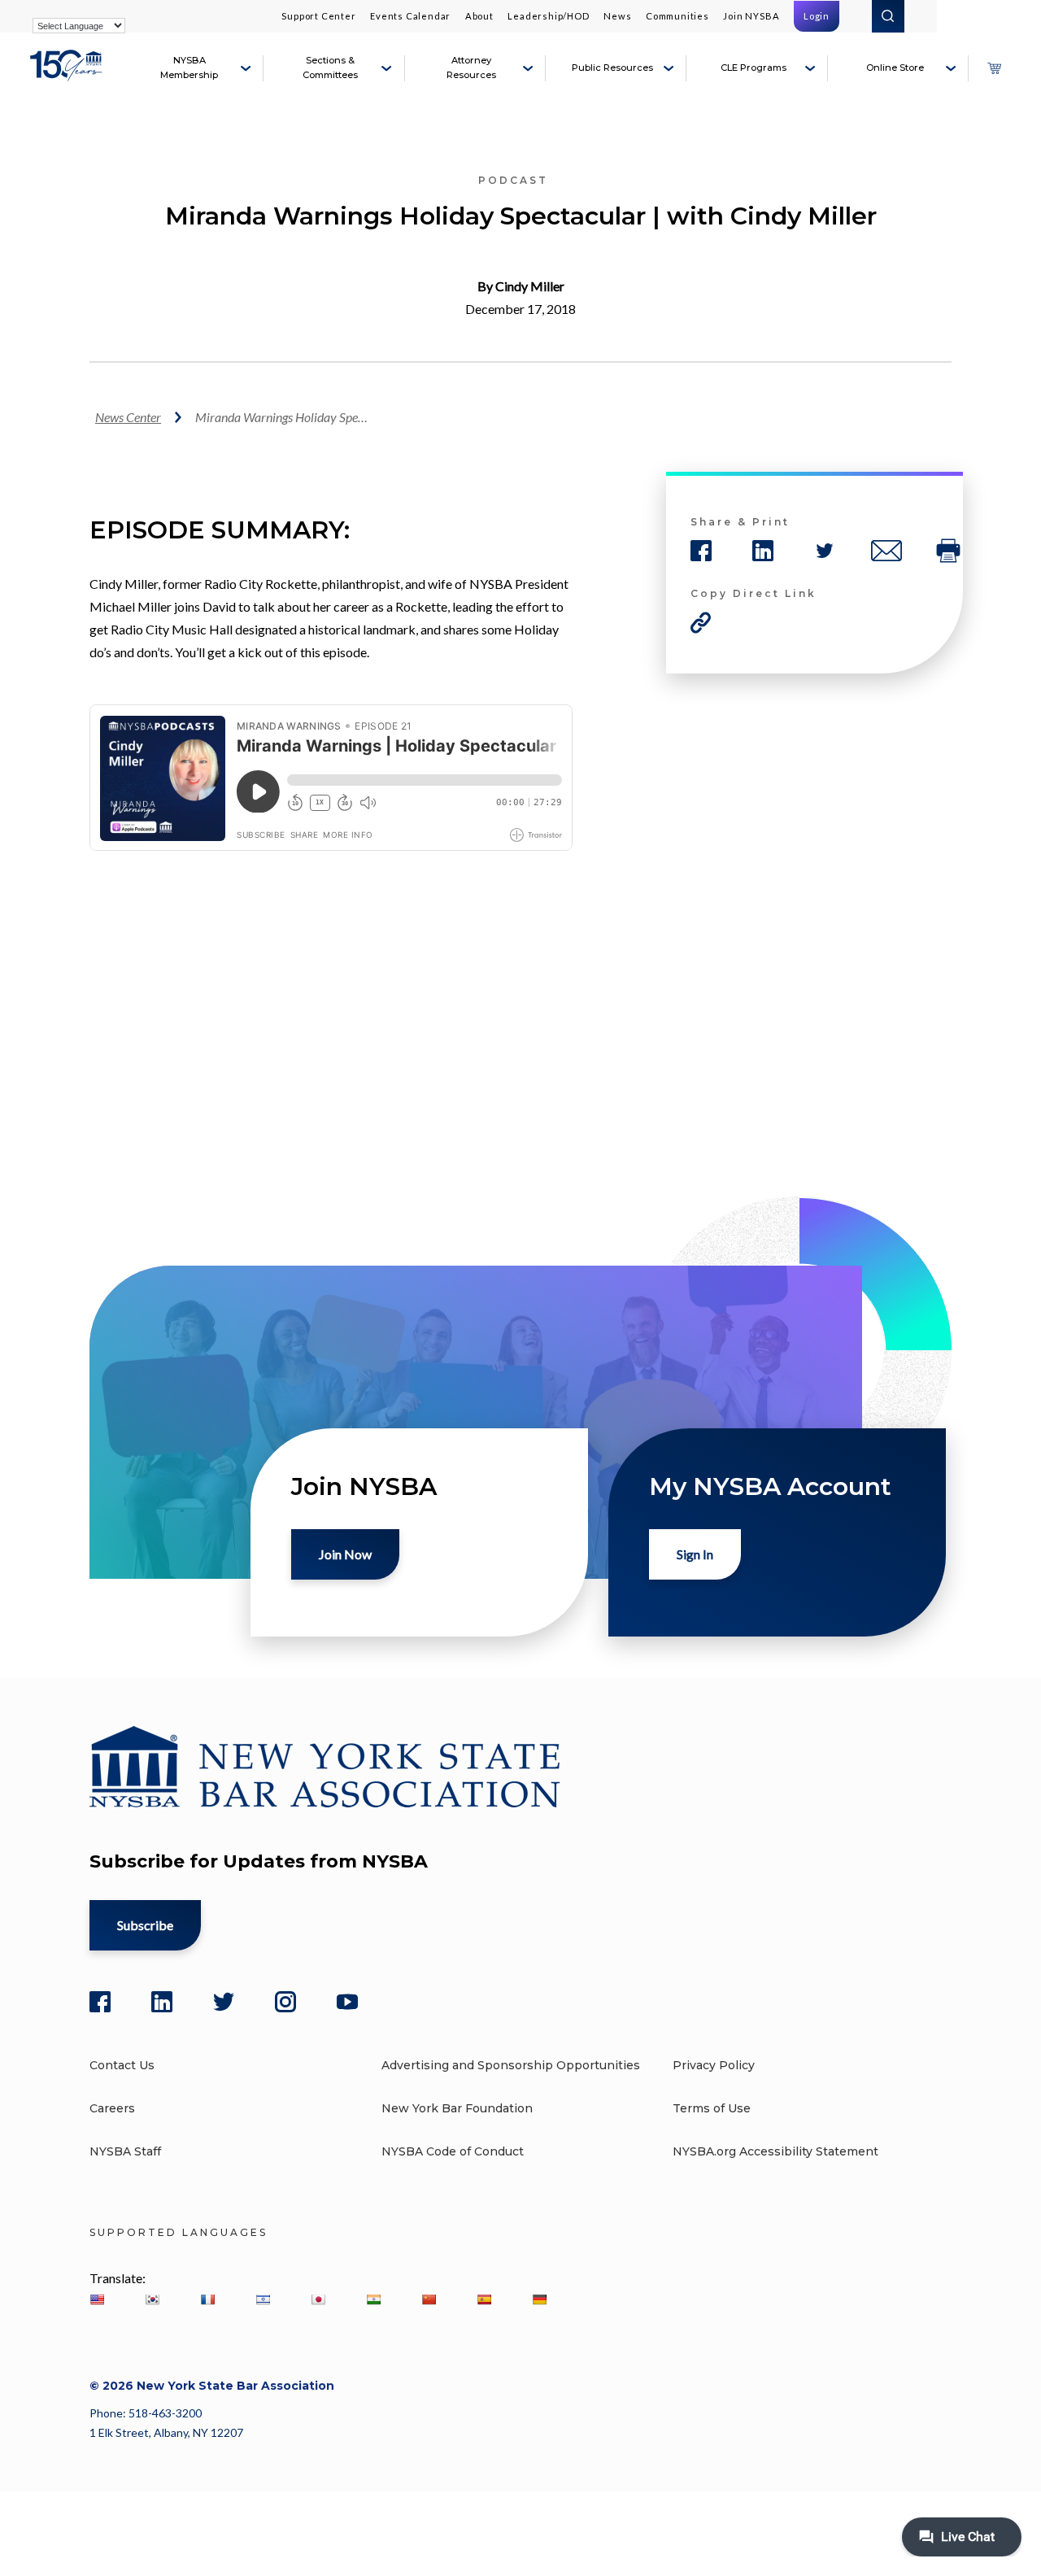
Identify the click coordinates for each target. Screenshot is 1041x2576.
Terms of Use (712, 2108)
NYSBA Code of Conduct (453, 2151)
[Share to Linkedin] (763, 551)
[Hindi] (373, 2299)
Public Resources (612, 68)
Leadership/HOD (548, 16)
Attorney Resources (471, 68)
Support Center (318, 16)
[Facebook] (100, 2002)
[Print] (948, 551)
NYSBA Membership (189, 68)
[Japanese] (318, 2299)
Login (817, 16)
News (617, 16)
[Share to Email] (886, 551)
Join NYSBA (751, 16)
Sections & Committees (330, 68)
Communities (677, 16)
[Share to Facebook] (701, 551)
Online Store (895, 68)
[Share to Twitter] (825, 551)
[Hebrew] (263, 2299)
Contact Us (122, 2065)
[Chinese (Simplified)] (429, 2299)
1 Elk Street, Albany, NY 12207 (166, 2432)
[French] (207, 2299)
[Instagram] (285, 2002)
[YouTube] (347, 2002)
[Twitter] (224, 2002)
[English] (97, 2299)
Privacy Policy (714, 2065)
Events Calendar (410, 16)
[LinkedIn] (162, 2002)
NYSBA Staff (125, 2151)
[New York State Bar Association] (68, 75)
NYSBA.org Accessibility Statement (775, 2151)
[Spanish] (484, 2299)
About (479, 16)
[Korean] (152, 2299)
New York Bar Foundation (457, 2108)
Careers (112, 2108)
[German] (539, 2299)
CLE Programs (754, 68)
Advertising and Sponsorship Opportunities (511, 2065)
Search (888, 16)
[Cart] (994, 68)
